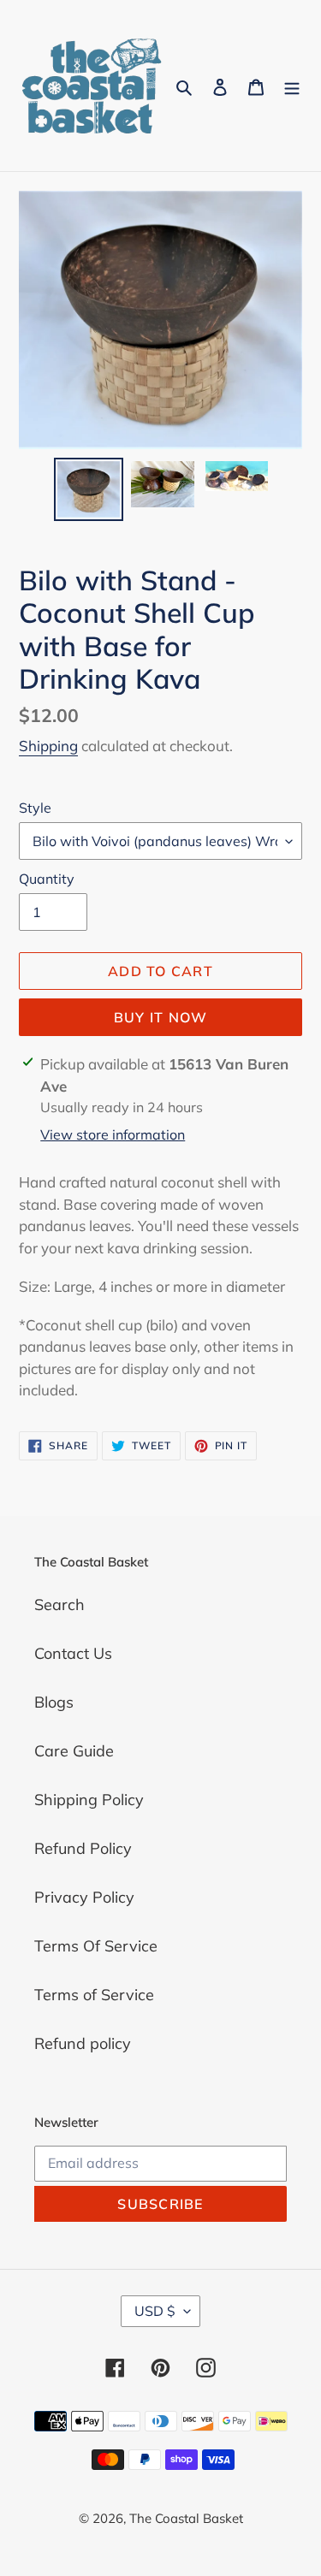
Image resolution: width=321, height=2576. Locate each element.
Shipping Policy (89, 1800)
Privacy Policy (84, 1897)
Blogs (54, 1702)
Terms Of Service (96, 1946)
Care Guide (74, 1751)
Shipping (48, 746)
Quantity (47, 879)
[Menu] (292, 86)
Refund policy (83, 2043)
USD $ (155, 2311)
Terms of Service (94, 1995)
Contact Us (73, 1653)
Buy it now (161, 1017)
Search (59, 1605)
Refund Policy (83, 1848)
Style (35, 808)
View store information (113, 1134)
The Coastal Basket (186, 2518)
